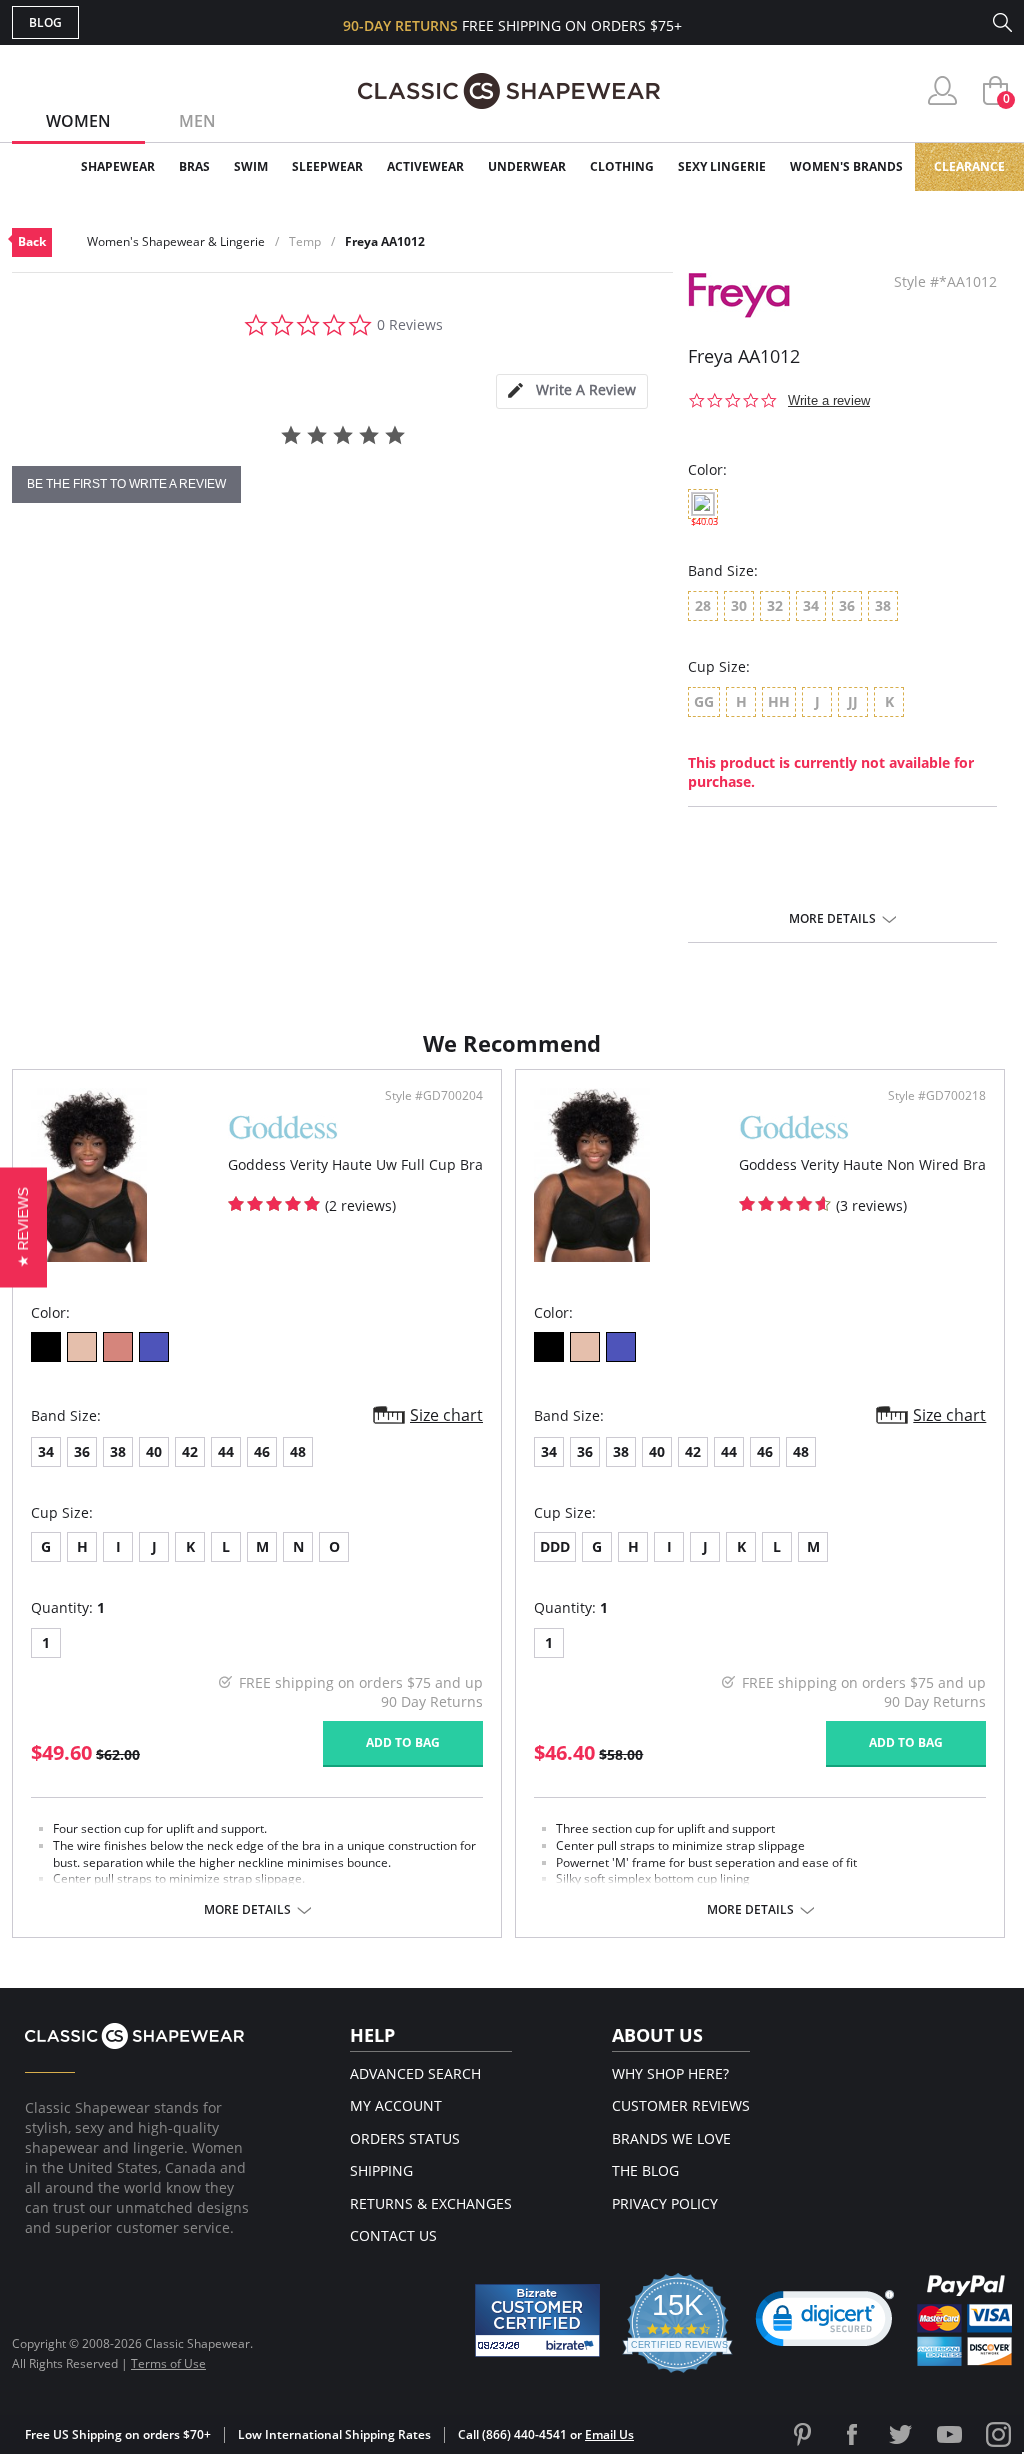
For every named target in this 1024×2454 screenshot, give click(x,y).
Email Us (609, 2434)
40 (154, 1451)
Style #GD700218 (937, 1096)
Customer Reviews (681, 2105)
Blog (45, 22)
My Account (396, 2105)
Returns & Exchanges (431, 2203)
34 (46, 1451)
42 (190, 1451)
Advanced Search (415, 2073)
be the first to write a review (126, 484)
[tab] (572, 391)
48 (298, 1451)
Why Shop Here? (670, 2073)
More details (832, 919)
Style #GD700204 (434, 1096)
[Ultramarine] (154, 1347)
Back (32, 241)
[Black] (46, 1347)
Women (78, 121)
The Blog (645, 2170)
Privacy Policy (665, 2203)
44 (226, 1451)
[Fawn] (82, 1347)
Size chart (446, 1415)
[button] (825, 2323)
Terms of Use (168, 2363)
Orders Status (405, 2138)
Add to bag (403, 1742)
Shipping (381, 2170)
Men (197, 121)
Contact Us (393, 2235)
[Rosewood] (118, 1347)
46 (262, 1451)
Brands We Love (671, 2138)
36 (82, 1451)
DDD (555, 1546)
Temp (305, 241)
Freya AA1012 (385, 241)
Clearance (969, 166)
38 (118, 1451)
